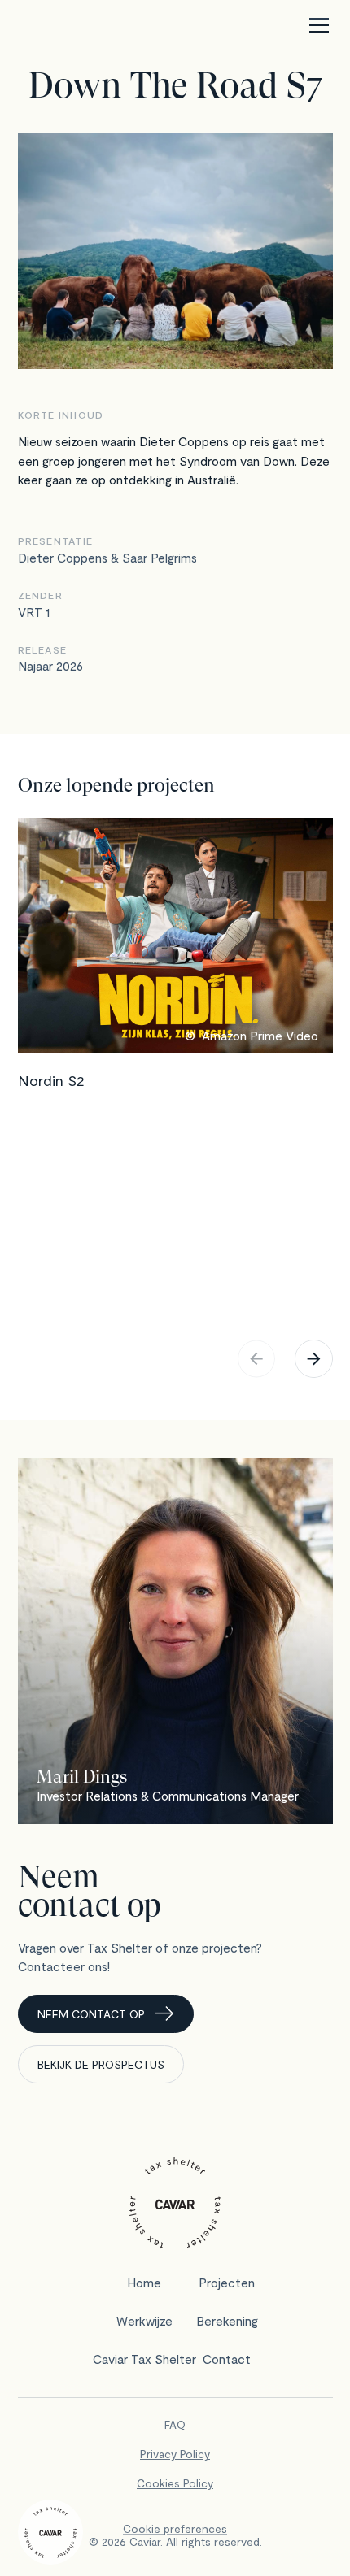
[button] (316, 25)
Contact (227, 2359)
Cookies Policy (175, 2483)
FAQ (175, 2424)
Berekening (227, 2320)
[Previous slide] (257, 1359)
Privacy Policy (175, 2454)
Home (144, 2282)
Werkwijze (144, 2320)
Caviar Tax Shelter (144, 2359)
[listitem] (175, 1072)
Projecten (227, 2282)
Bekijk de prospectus (101, 2064)
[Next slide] (314, 1359)
